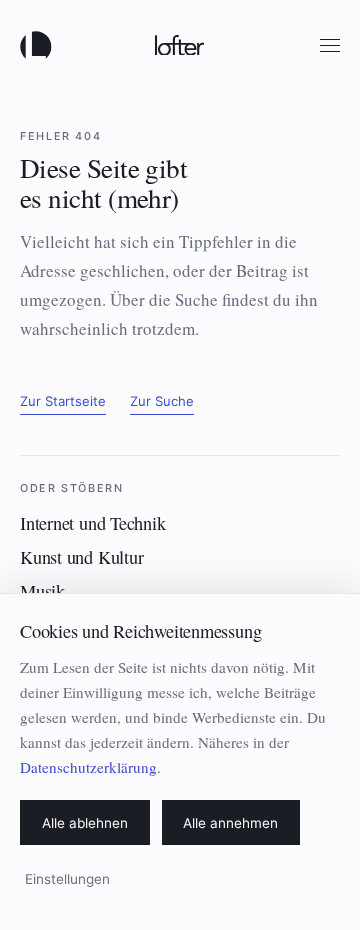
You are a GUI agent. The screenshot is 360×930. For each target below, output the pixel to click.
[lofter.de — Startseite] (40, 45)
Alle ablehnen (85, 823)
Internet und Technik (93, 523)
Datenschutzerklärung (88, 767)
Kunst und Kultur (81, 557)
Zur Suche (162, 401)
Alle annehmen (230, 823)
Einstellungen (67, 879)
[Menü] (330, 45)
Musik (42, 591)
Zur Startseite (63, 401)
